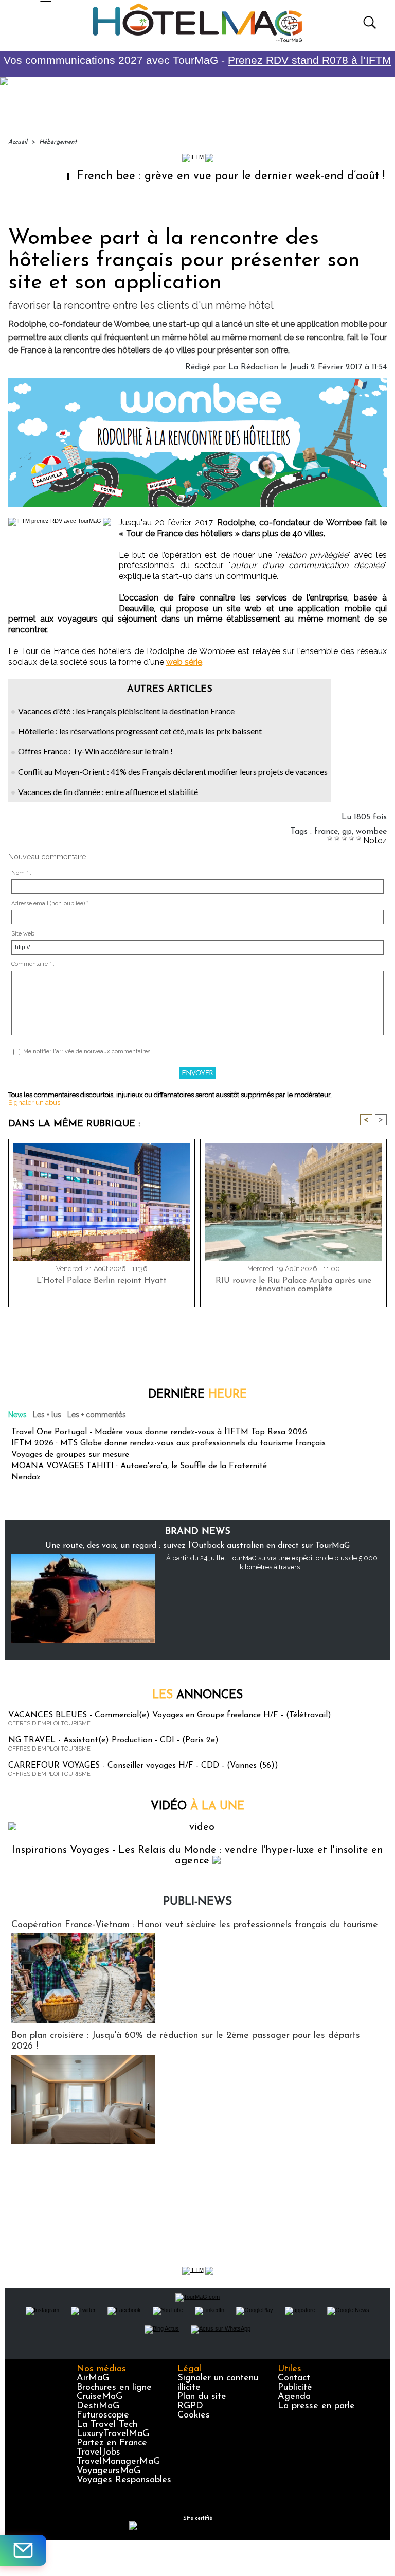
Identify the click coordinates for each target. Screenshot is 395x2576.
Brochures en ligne (114, 2388)
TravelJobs (98, 2453)
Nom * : (21, 873)
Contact (294, 2378)
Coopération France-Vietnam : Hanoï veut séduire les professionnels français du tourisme (195, 1925)
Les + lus (47, 1415)
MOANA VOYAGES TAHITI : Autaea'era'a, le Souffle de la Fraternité (139, 1466)
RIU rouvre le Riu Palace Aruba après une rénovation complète (293, 1285)
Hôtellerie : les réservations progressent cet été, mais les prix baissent (140, 731)
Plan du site (202, 2397)
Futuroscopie (103, 2415)
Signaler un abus (34, 1102)
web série (184, 662)
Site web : (24, 934)
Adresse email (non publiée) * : (51, 903)
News (17, 1415)
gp (347, 832)
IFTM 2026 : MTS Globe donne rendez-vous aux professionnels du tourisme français (168, 1443)
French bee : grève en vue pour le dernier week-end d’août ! (190, 176)
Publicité (295, 2388)
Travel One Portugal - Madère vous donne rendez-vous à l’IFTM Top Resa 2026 (159, 1432)
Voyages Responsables (124, 2480)
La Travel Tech (107, 2425)
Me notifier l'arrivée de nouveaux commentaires (87, 1052)
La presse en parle (316, 2406)
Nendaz (26, 1477)
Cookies (194, 2415)
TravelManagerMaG (118, 2462)
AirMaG (93, 2378)
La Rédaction (253, 367)
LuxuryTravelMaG (113, 2434)
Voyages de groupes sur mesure (70, 1455)
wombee (371, 832)
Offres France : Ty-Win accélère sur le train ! (95, 751)
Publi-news (197, 1902)
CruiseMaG (100, 2397)
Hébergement (58, 142)
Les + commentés (97, 1415)
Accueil (18, 142)
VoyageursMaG (109, 2471)
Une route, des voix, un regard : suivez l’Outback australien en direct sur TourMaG (197, 1546)
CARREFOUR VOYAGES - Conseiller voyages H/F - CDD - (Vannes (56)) (143, 1766)
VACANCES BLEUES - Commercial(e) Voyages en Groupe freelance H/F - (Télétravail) (170, 1715)
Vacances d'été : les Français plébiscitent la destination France (126, 711)
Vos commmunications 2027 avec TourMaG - (197, 60)
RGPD (190, 2406)
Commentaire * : (33, 964)
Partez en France (112, 2443)
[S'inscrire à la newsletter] (23, 2550)
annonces (197, 1695)
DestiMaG (98, 2406)
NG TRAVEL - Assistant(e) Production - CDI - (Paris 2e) (113, 1740)
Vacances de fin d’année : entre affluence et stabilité (108, 792)
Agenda (294, 2397)
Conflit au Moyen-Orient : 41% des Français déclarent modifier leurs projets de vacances (173, 772)
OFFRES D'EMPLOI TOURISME (49, 1724)
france (326, 832)
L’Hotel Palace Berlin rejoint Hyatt (102, 1281)
